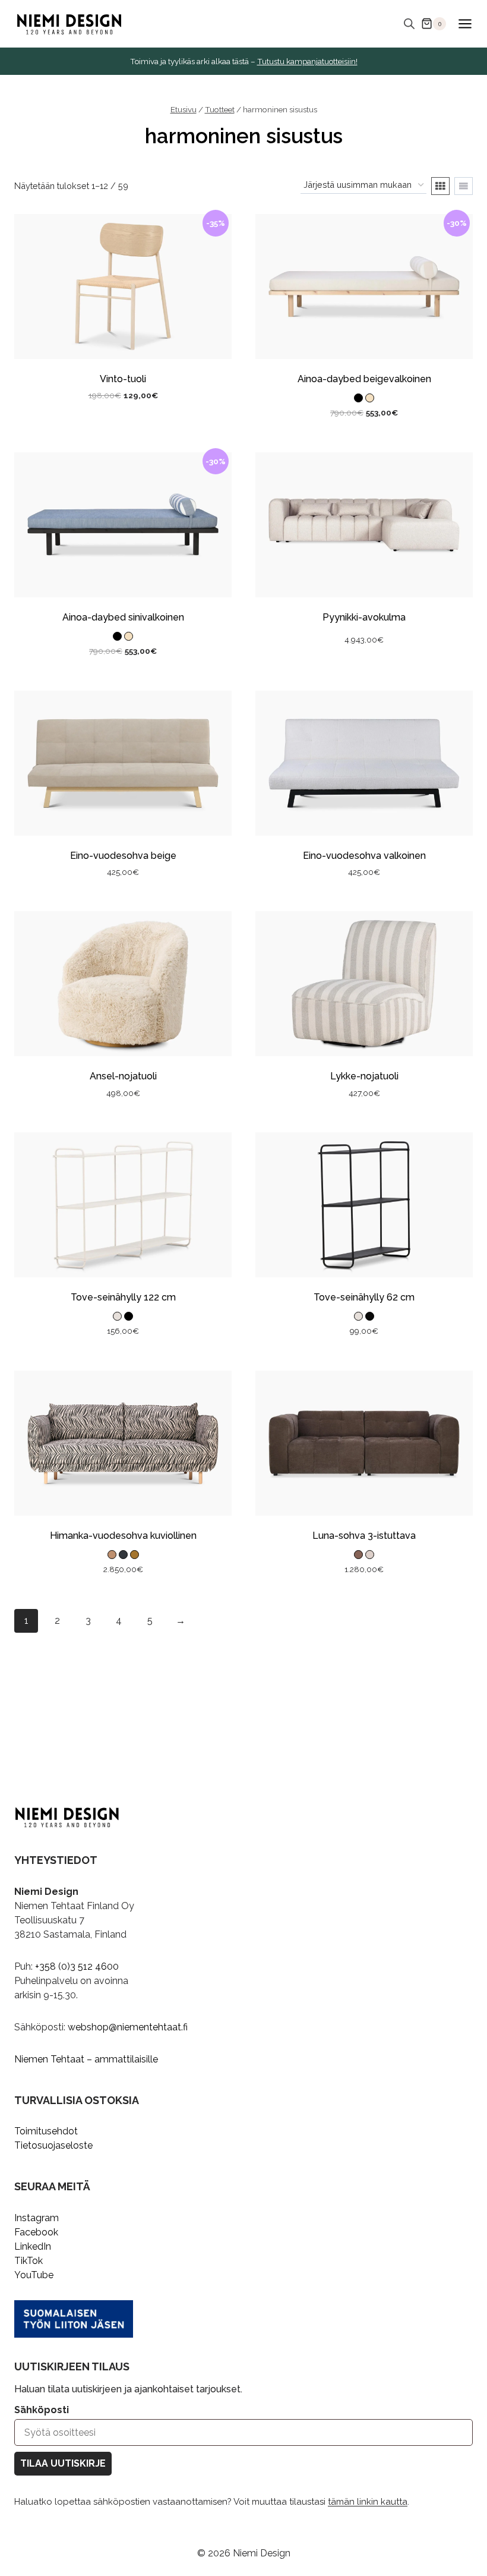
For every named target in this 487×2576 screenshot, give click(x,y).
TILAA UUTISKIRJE (63, 2463)
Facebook (36, 2232)
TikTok (29, 2261)
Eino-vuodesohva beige (123, 856)
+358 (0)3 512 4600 (77, 1966)
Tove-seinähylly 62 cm (364, 1297)
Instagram (37, 2218)
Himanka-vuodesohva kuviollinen (123, 1536)
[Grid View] (440, 186)
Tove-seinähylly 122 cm (123, 1297)
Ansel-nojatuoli (123, 1076)
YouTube (34, 2275)
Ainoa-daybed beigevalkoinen (364, 379)
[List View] (464, 186)
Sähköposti (42, 2410)
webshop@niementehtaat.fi (128, 2027)
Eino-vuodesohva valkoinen (364, 856)
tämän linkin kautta (368, 2502)
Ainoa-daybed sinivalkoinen (123, 617)
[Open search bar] (409, 24)
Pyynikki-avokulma (364, 617)
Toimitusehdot (46, 2131)
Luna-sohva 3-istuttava (364, 1536)
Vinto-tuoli (123, 379)
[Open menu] (465, 23)
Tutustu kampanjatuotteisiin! (307, 61)
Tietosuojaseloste (53, 2145)
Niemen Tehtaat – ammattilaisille (86, 2059)
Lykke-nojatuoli (364, 1076)
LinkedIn (33, 2246)
